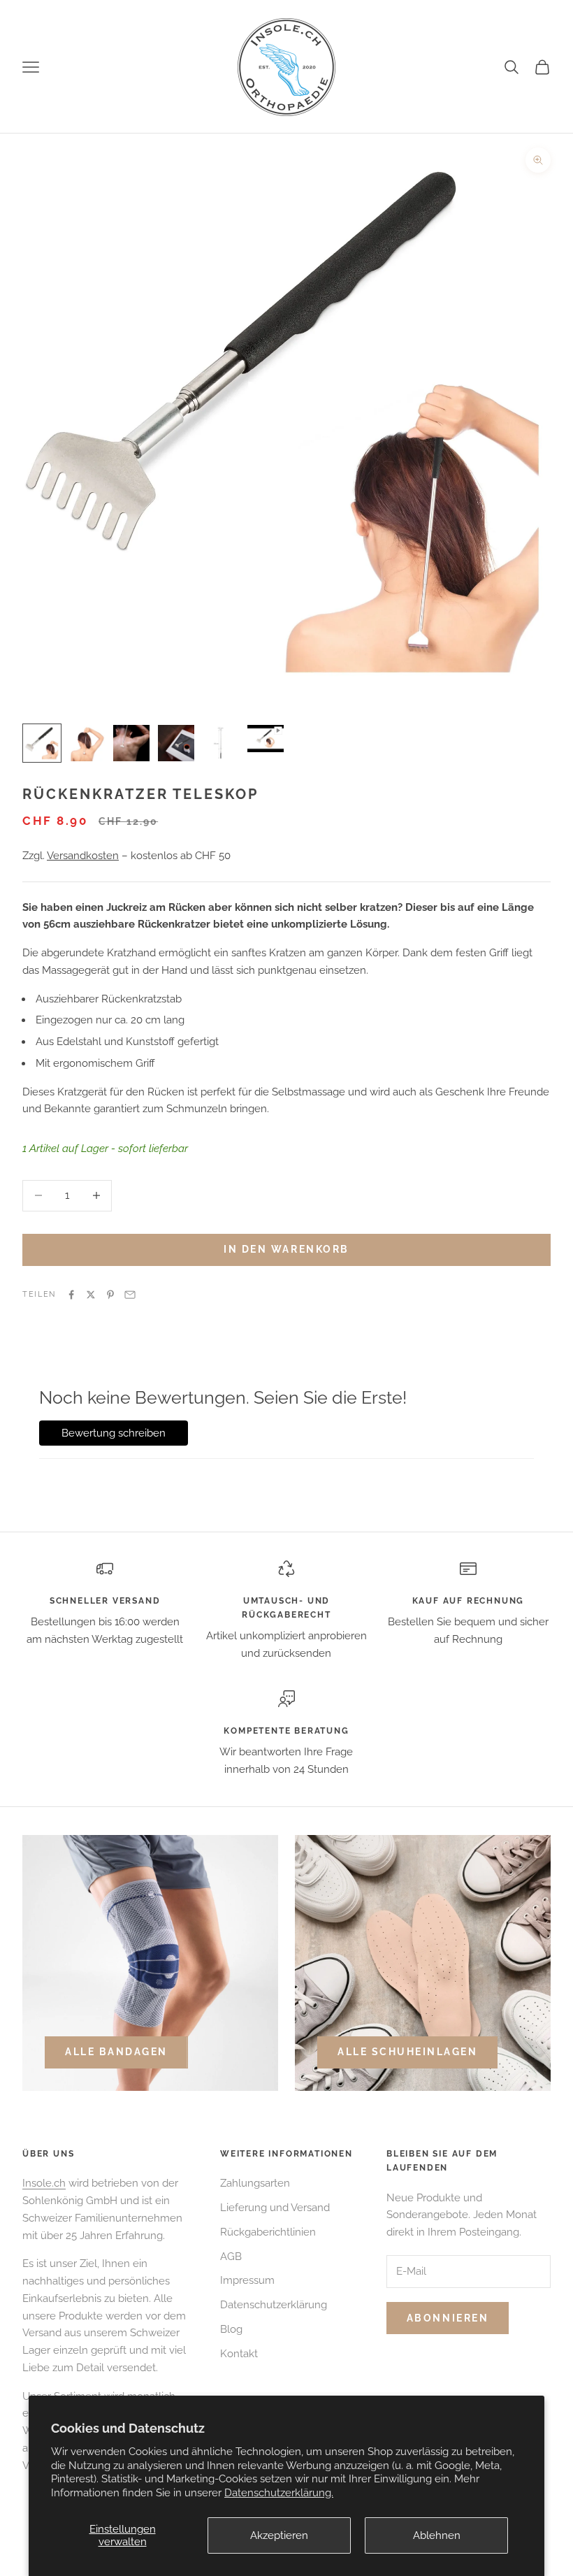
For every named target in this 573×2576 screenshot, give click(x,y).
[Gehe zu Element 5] (221, 743)
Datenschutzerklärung (274, 2305)
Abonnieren (448, 2318)
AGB (231, 2257)
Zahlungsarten (255, 2183)
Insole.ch (44, 2183)
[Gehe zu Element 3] (131, 743)
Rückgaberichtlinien (268, 2232)
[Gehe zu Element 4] (176, 743)
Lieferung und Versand (275, 2208)
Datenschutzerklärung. (279, 2493)
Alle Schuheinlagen (407, 2052)
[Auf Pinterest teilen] (110, 1295)
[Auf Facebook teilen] (71, 1295)
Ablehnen (437, 2535)
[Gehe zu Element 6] (266, 739)
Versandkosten (83, 856)
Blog (231, 2329)
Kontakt (239, 2354)
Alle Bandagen (116, 2052)
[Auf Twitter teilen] (91, 1295)
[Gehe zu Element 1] (42, 743)
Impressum (247, 2280)
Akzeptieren (279, 2535)
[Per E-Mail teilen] (130, 1295)
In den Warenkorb (286, 1249)
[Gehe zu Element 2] (87, 743)
